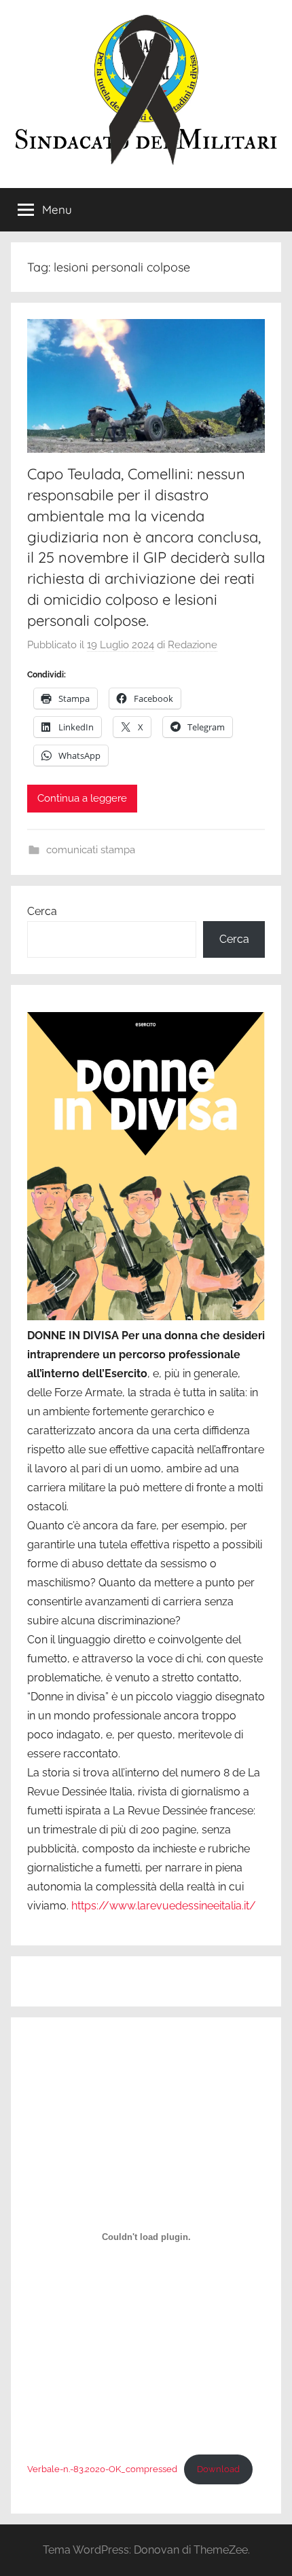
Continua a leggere (82, 798)
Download (218, 2469)
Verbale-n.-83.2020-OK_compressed (102, 2469)
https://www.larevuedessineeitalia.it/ (164, 1906)
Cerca (42, 911)
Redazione (193, 645)
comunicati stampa (91, 850)
